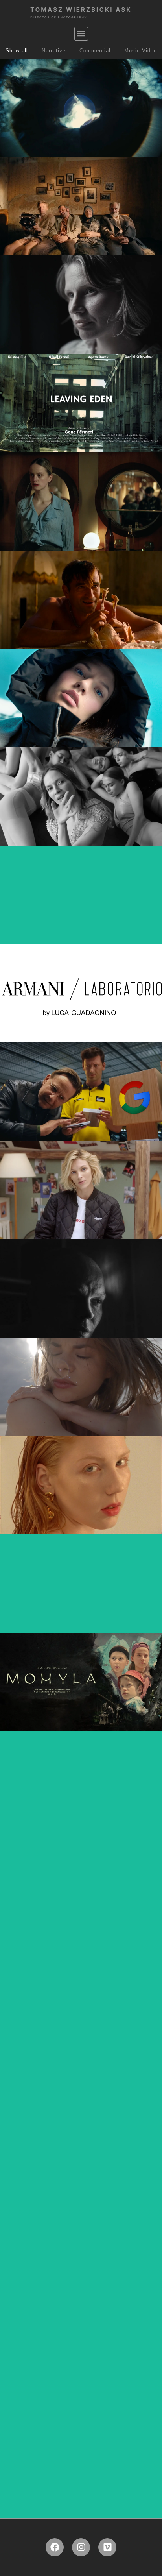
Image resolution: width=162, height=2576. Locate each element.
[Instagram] (81, 2547)
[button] (81, 34)
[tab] (17, 51)
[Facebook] (55, 2547)
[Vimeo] (107, 2547)
